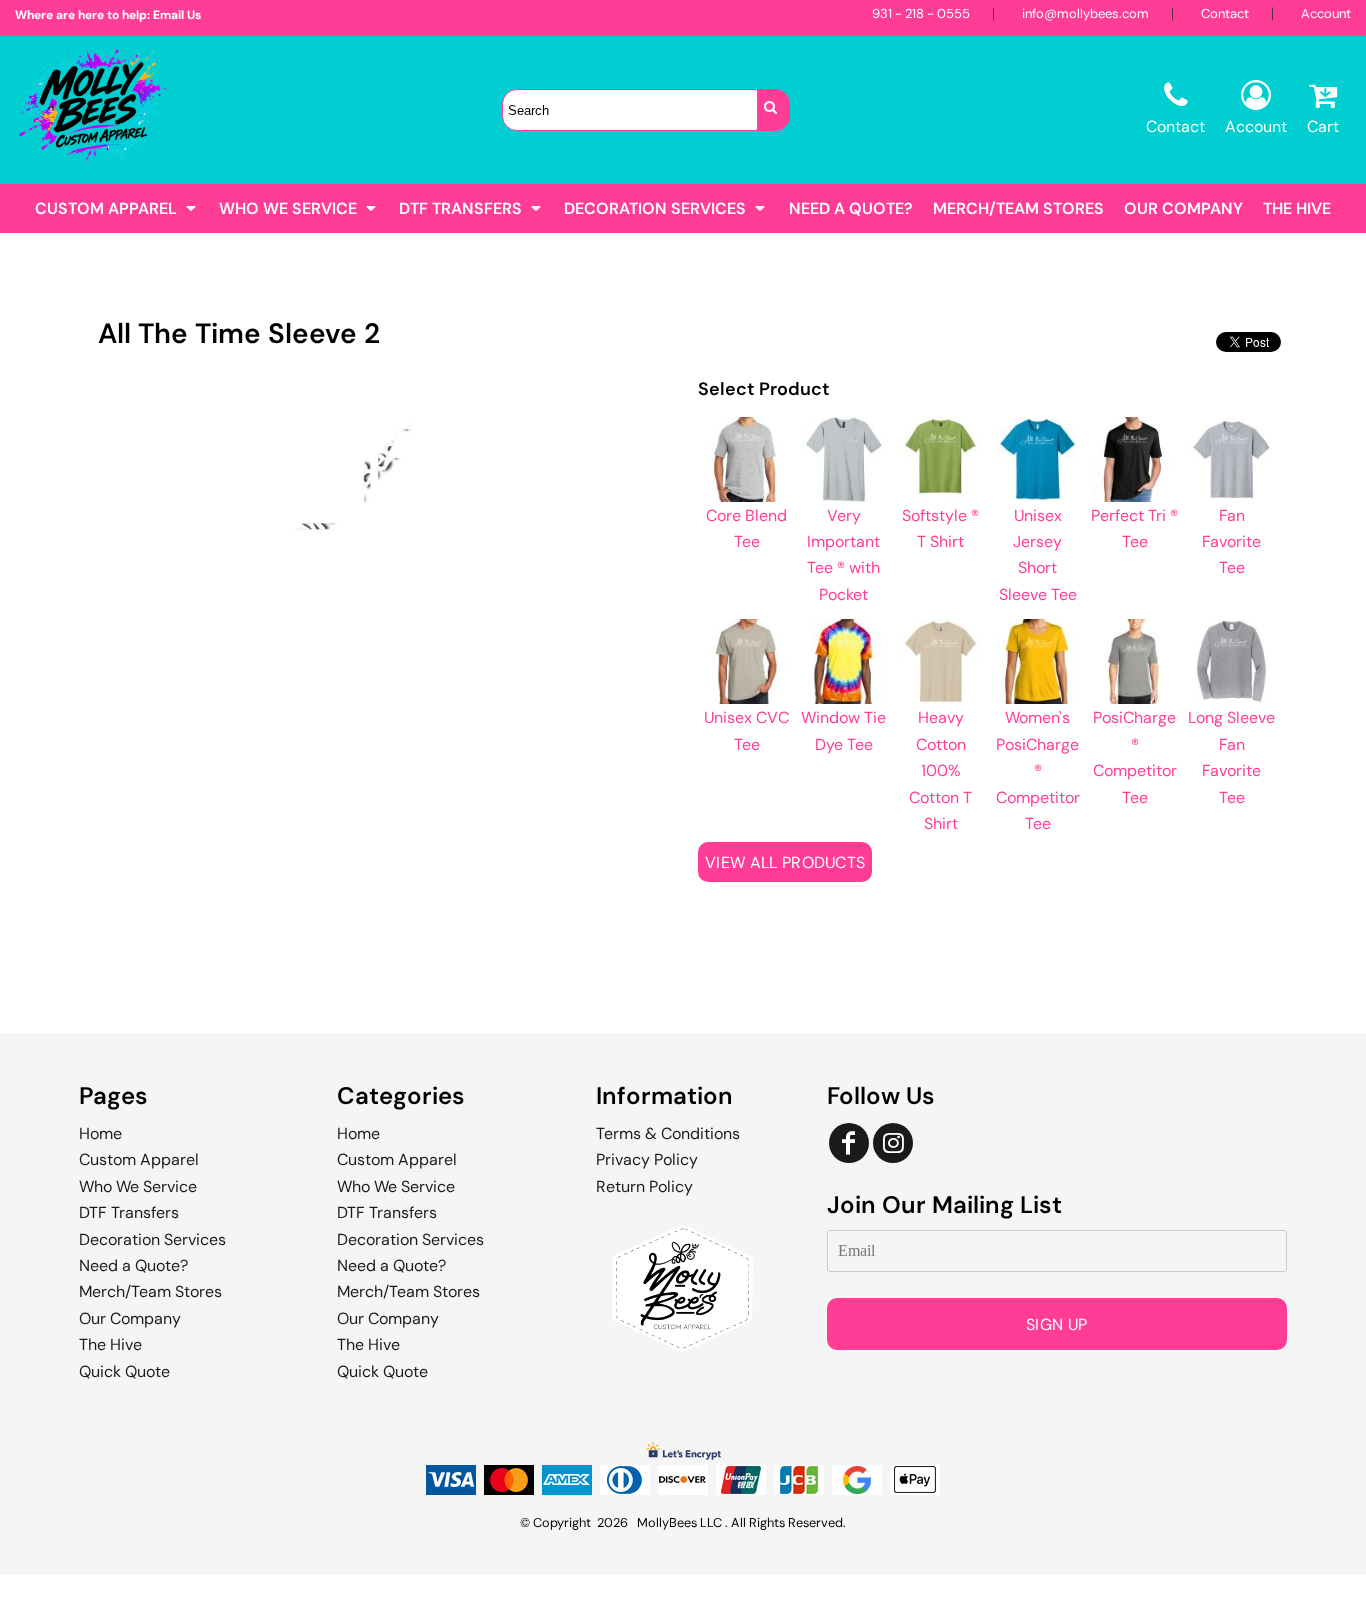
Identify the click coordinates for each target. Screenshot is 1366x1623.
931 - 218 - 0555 (921, 13)
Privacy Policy (647, 1159)
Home (100, 1133)
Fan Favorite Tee (1231, 542)
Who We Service (138, 1186)
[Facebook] (849, 1143)
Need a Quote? (133, 1265)
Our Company (130, 1318)
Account (1326, 13)
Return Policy (644, 1186)
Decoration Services (152, 1239)
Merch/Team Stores (150, 1291)
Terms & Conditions (668, 1133)
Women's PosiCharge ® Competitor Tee (1038, 770)
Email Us (177, 15)
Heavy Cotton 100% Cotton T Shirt (940, 770)
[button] (117, 208)
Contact (1225, 13)
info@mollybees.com (1085, 13)
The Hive (110, 1344)
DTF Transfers (129, 1212)
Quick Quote (124, 1371)
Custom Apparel (139, 1159)
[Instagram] (893, 1143)
